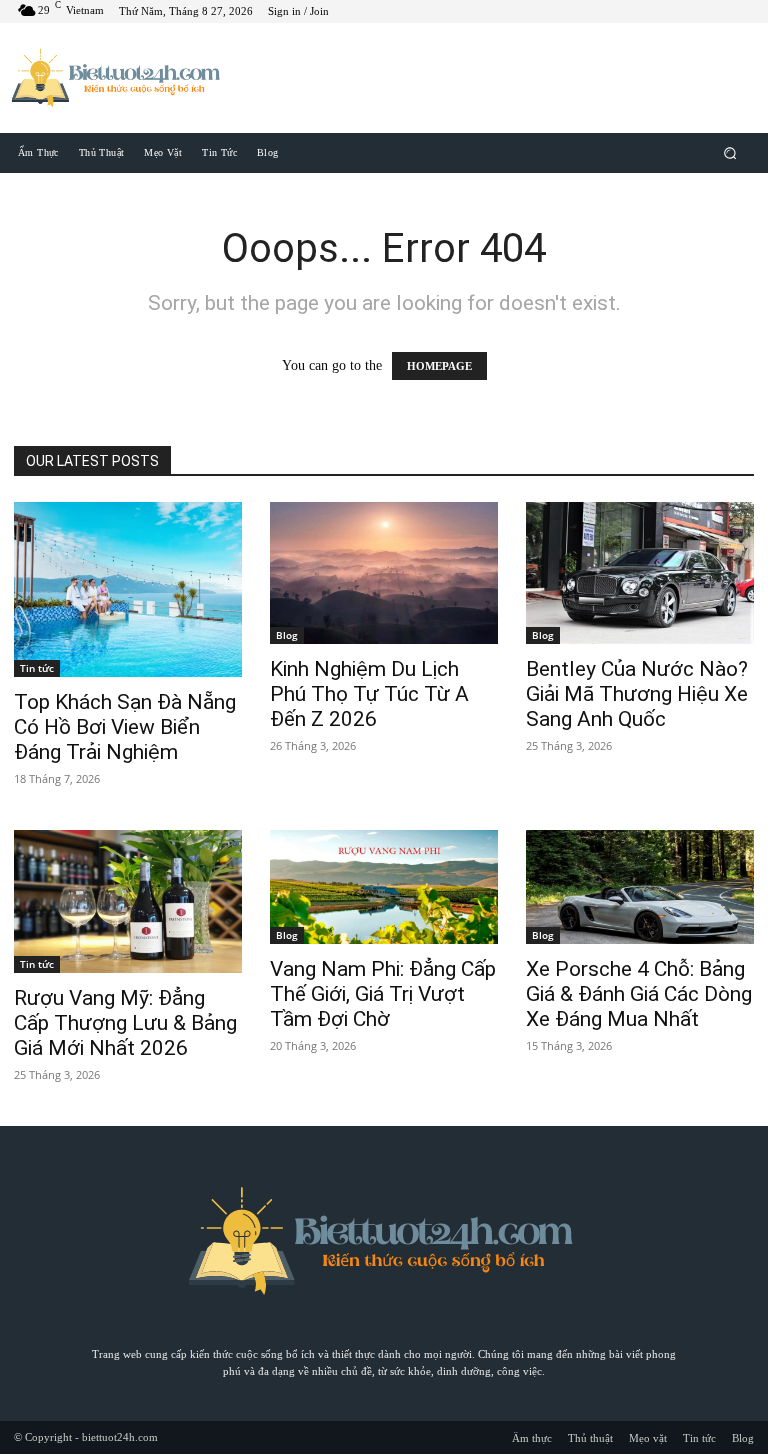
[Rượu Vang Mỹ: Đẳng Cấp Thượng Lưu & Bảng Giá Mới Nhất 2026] (128, 901)
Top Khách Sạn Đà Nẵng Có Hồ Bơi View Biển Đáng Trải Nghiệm (125, 727)
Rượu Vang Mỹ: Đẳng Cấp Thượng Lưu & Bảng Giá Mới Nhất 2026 (125, 1023)
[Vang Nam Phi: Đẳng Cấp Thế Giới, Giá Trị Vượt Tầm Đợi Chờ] (384, 887)
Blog (287, 635)
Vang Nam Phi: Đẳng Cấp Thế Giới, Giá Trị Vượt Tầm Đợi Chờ (383, 994)
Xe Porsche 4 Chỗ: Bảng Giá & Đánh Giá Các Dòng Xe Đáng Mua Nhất (639, 994)
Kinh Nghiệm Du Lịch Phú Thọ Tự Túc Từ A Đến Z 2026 (369, 694)
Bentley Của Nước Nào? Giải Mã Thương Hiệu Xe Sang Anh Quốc (637, 694)
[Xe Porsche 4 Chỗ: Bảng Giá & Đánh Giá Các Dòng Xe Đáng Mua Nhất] (640, 887)
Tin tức (37, 668)
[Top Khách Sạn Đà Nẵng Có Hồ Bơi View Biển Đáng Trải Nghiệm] (128, 590)
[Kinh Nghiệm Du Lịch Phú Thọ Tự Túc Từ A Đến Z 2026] (384, 573)
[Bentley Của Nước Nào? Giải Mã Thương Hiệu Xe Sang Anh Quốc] (640, 573)
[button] (730, 152)
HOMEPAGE (439, 366)
